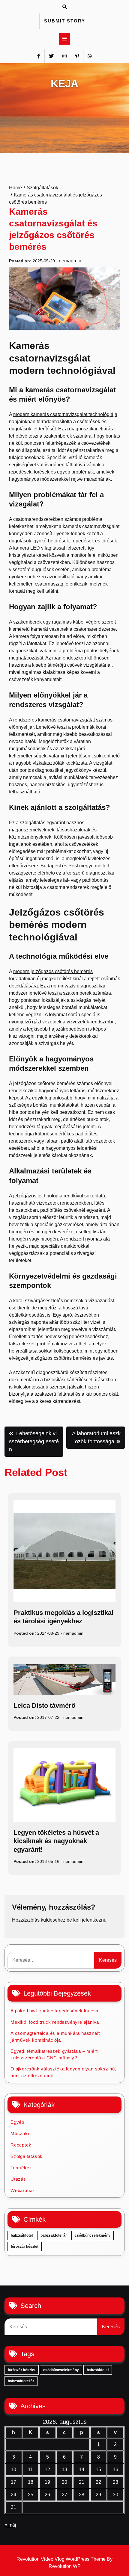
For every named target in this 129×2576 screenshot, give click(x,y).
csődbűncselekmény (93, 2235)
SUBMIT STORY (65, 21)
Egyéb (17, 2122)
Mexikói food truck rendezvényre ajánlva (55, 2022)
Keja (64, 83)
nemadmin (70, 261)
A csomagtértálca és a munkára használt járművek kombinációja (55, 2037)
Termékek (21, 2168)
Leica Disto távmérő (44, 1706)
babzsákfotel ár (54, 2235)
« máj (10, 2525)
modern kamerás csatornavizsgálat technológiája (65, 414)
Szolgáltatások (27, 2156)
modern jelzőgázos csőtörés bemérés (53, 971)
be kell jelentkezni (86, 1920)
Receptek (21, 2145)
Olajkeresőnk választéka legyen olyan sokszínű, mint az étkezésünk (63, 2072)
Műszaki (20, 2133)
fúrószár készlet (25, 2247)
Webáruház (23, 2190)
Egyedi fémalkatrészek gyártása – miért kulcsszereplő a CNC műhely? (54, 2055)
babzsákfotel (22, 2235)
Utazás (18, 2179)
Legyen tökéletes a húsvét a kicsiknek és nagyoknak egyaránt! (56, 1841)
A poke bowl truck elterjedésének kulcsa (54, 2011)
